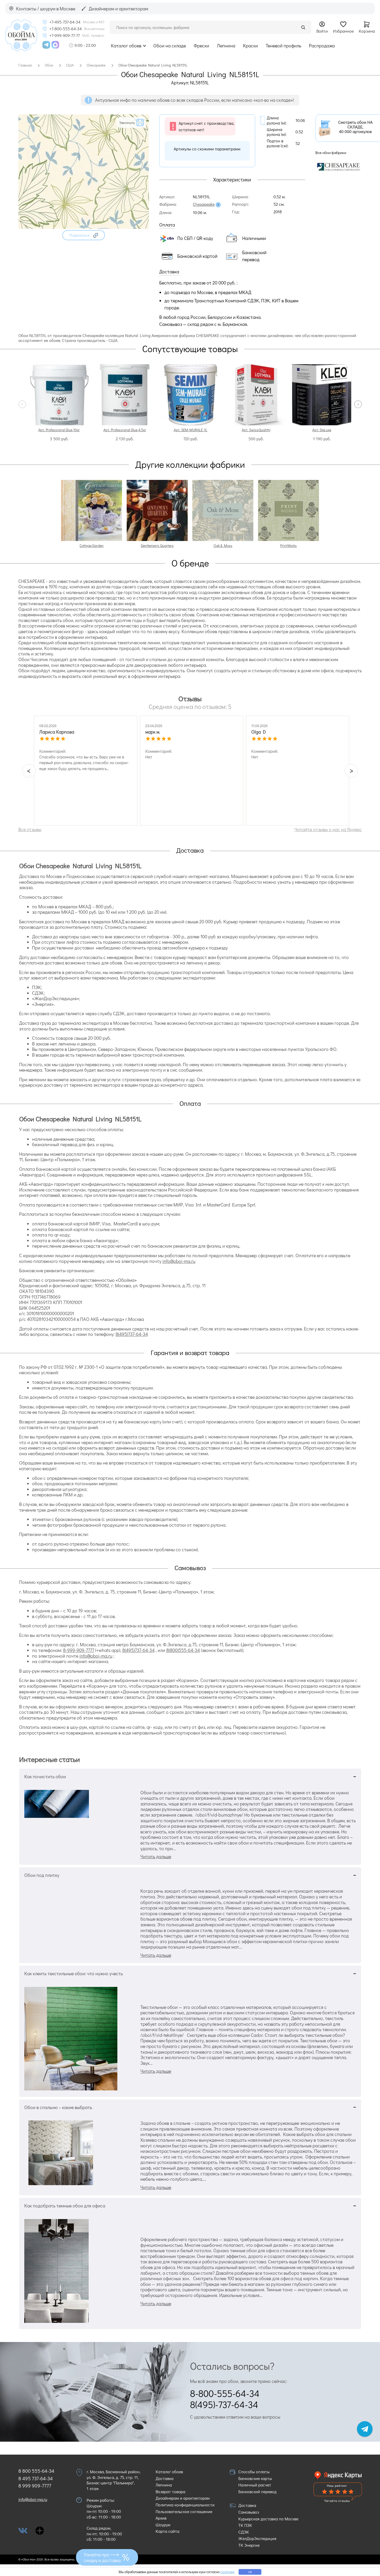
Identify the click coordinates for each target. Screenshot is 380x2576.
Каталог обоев (126, 46)
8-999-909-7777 (79, 1650)
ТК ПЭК (245, 2525)
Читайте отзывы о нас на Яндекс (328, 829)
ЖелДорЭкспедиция (257, 2538)
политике (227, 2572)
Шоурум (163, 2525)
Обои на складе (170, 46)
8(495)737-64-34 (132, 1334)
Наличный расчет (255, 2485)
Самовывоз (249, 2512)
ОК (250, 2572)
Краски (250, 46)
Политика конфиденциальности (185, 2505)
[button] (84, 235)
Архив (161, 2518)
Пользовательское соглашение (184, 2511)
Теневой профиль (283, 46)
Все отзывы (30, 829)
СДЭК (244, 2532)
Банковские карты (255, 2478)
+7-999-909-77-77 (64, 35)
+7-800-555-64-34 (66, 29)
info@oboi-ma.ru (179, 1261)
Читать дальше (156, 1856)
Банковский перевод (257, 2491)
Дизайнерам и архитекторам (183, 2498)
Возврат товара (170, 2491)
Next (358, 404)
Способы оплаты (254, 2472)
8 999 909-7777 (35, 2486)
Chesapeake (204, 204)
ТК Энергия (249, 2545)
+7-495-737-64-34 (65, 22)
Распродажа (322, 46)
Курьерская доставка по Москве (268, 2519)
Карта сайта (168, 2531)
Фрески (201, 46)
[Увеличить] (84, 227)
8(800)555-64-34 (183, 1650)
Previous (22, 404)
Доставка (165, 2478)
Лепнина (226, 46)
